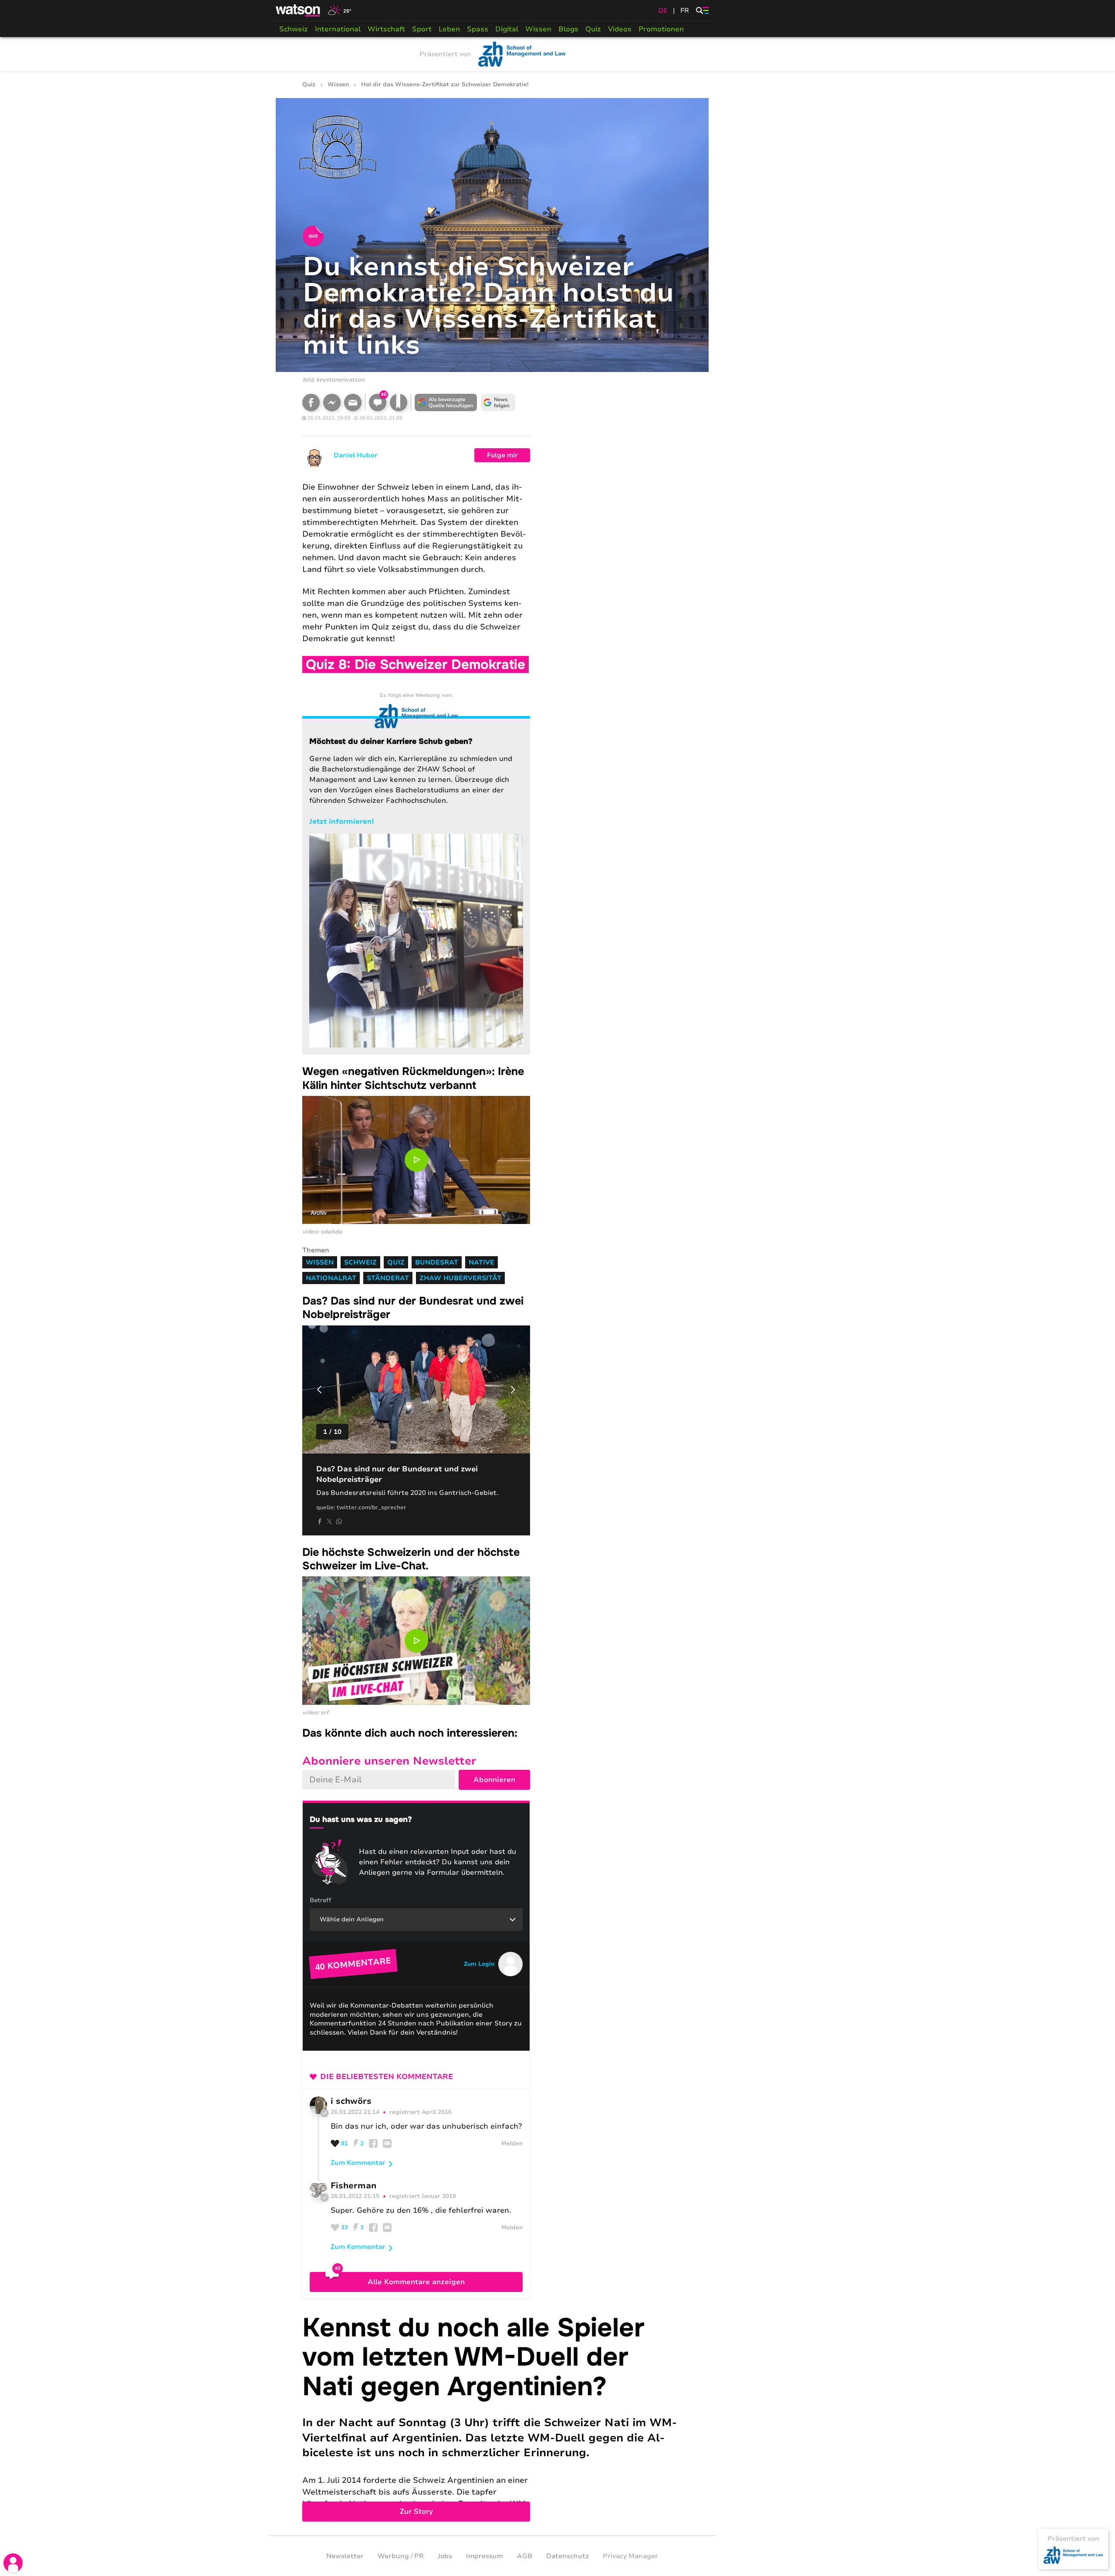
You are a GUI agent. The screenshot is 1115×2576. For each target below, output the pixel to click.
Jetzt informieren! (341, 821)
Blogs (568, 29)
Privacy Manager (630, 2556)
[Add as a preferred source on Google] (446, 402)
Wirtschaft (386, 29)
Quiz (593, 29)
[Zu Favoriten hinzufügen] (399, 402)
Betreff (321, 1900)
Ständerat (388, 1278)
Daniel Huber (356, 455)
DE (663, 10)
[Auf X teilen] (329, 1521)
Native (481, 1262)
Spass (478, 29)
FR (685, 10)
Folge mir (502, 455)
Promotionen (661, 29)
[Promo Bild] (416, 941)
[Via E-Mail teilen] (353, 402)
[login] (13, 2563)
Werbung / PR (401, 2556)
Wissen (538, 29)
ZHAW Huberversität (460, 1278)
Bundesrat (437, 1262)
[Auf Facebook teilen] (311, 402)
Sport (422, 29)
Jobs (445, 2556)
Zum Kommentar (358, 2163)
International (338, 29)
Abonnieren (494, 1780)
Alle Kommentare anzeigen (416, 2282)
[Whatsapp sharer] (339, 1521)
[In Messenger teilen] (332, 402)
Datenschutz (568, 2556)
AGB (525, 2556)
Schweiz (294, 29)
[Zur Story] (492, 2417)
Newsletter (345, 2556)
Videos (620, 29)
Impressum (485, 2556)
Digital (507, 29)
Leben (449, 29)
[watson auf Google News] (498, 402)
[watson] (298, 10)
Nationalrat (331, 1278)
